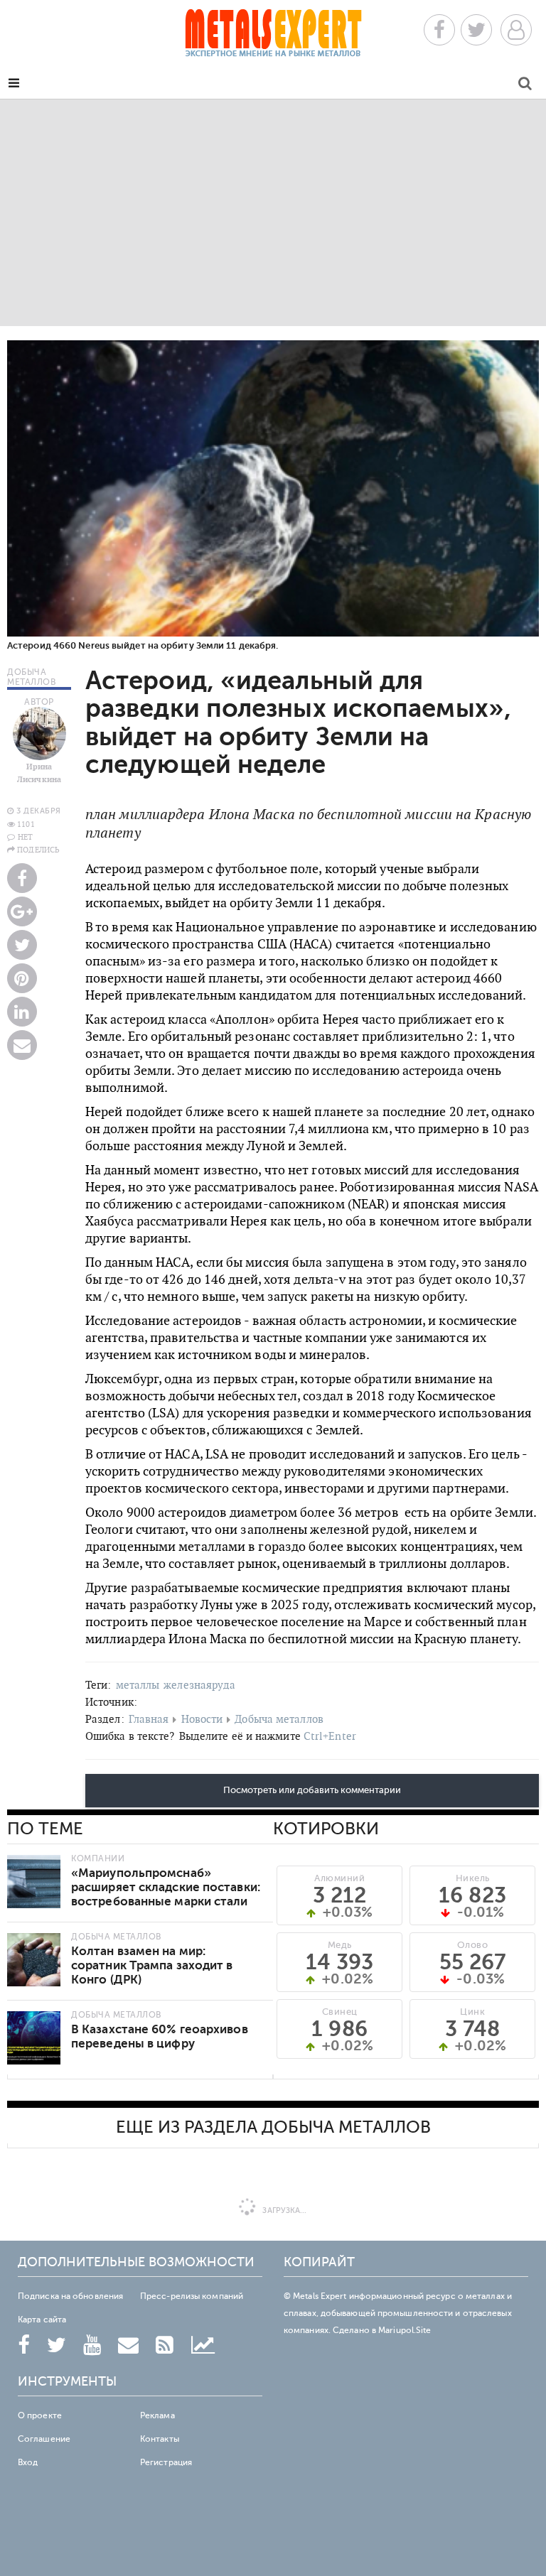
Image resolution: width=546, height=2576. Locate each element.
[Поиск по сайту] (525, 86)
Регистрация (166, 2462)
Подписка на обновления (70, 2296)
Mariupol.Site (405, 2330)
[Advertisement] (273, 212)
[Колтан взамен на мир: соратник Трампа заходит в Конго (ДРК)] (34, 1960)
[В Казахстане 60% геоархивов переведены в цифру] (34, 2038)
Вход (28, 2462)
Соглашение (44, 2439)
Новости (202, 1719)
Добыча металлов (279, 1719)
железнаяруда (199, 1685)
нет (25, 837)
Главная (149, 1719)
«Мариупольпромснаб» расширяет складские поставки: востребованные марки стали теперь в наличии (166, 1894)
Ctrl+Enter (330, 1736)
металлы (138, 1685)
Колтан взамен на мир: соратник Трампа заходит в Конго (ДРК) (152, 1965)
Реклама (157, 2415)
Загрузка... (283, 2210)
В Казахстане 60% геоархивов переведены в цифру (160, 2036)
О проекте (40, 2415)
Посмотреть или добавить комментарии (312, 1790)
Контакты (160, 2439)
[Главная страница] (273, 37)
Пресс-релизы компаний (192, 2296)
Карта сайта (42, 2320)
